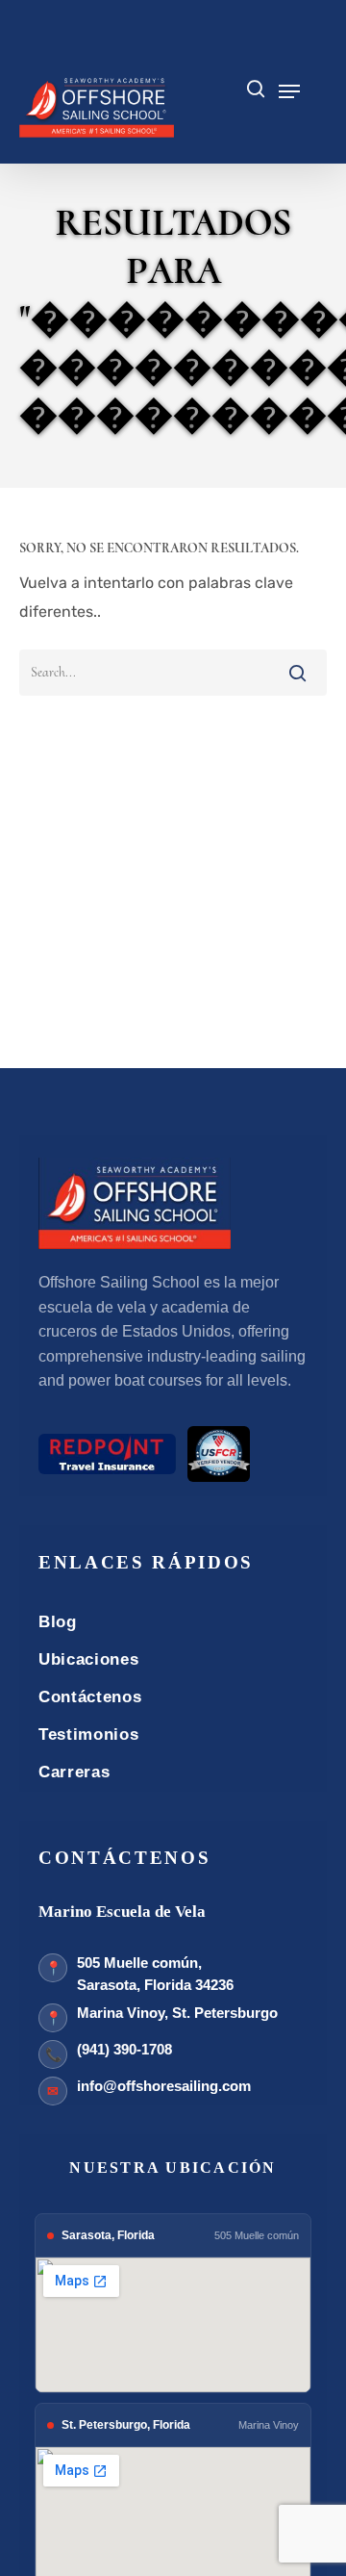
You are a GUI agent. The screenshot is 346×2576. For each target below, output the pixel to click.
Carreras (74, 1772)
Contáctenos (90, 1697)
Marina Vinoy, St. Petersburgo (177, 2013)
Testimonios (88, 1734)
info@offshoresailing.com (164, 2086)
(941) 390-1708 (124, 2049)
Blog (58, 1622)
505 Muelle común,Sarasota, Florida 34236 (155, 1974)
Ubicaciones (88, 1659)
